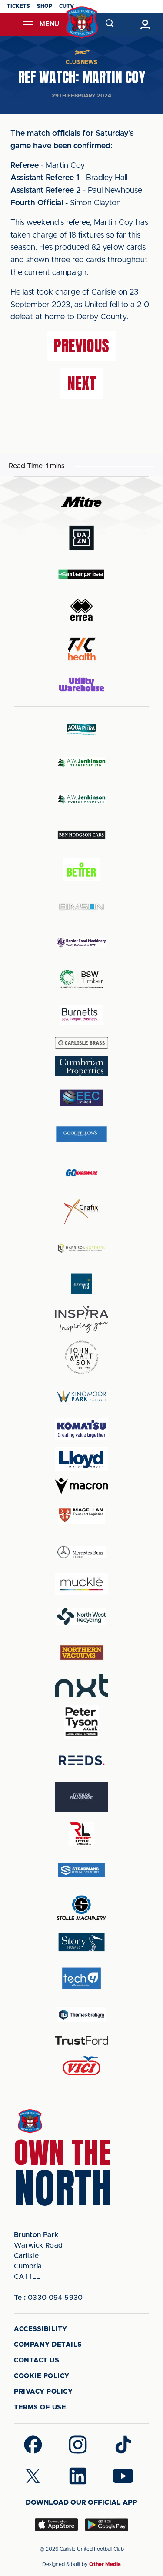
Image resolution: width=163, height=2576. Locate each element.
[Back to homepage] (81, 22)
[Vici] (82, 2066)
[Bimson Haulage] (82, 907)
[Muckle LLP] (82, 1584)
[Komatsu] (82, 1429)
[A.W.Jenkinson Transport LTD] (82, 762)
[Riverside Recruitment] (82, 1797)
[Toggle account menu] (145, 24)
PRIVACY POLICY (43, 2392)
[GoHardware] (82, 1173)
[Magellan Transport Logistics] (82, 1516)
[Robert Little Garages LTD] (82, 1834)
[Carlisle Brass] (82, 1043)
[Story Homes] (82, 1942)
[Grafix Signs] (82, 1212)
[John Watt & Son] (82, 1357)
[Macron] (82, 1486)
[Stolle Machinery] (82, 1906)
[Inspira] (82, 1319)
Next (82, 383)
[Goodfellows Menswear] (82, 1134)
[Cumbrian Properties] (82, 1066)
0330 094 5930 (48, 2298)
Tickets (18, 6)
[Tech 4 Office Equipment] (82, 1978)
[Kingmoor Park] (82, 1396)
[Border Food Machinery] (82, 943)
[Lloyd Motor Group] (82, 1459)
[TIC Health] (82, 649)
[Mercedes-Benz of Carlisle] (82, 1552)
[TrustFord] (82, 2040)
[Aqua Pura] (82, 729)
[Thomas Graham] (82, 2015)
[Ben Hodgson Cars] (82, 835)
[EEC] (82, 1098)
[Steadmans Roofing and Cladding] (82, 1870)
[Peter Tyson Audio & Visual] (82, 1722)
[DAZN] (82, 538)
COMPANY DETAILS (48, 2345)
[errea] (82, 610)
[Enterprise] (82, 574)
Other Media (105, 2564)
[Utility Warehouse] (82, 684)
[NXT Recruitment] (82, 1685)
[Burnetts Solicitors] (82, 1015)
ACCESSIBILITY (41, 2329)
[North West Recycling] (82, 1616)
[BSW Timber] (82, 979)
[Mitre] (82, 502)
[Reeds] (82, 1760)
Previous (81, 346)
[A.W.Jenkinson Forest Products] (82, 799)
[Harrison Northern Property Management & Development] (82, 1248)
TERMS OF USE (40, 2407)
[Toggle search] (110, 24)
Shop (45, 6)
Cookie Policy (42, 2376)
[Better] (82, 871)
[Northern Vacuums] (82, 1652)
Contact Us (37, 2360)
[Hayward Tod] (82, 1284)
